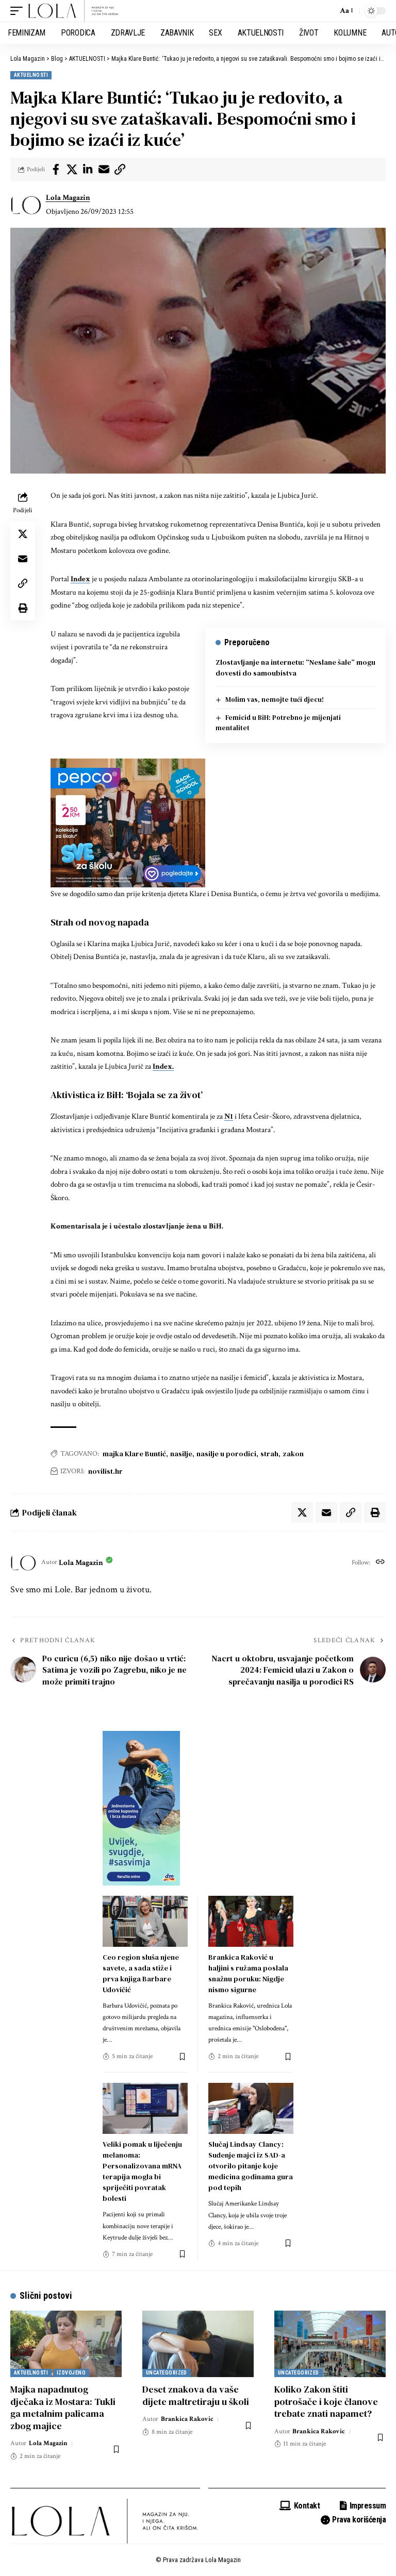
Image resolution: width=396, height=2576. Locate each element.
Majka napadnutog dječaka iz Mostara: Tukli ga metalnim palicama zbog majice (63, 2407)
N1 (229, 1116)
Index (80, 579)
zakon (293, 1454)
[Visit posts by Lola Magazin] (26, 205)
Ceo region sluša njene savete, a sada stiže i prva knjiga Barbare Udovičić (141, 1973)
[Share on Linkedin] (88, 170)
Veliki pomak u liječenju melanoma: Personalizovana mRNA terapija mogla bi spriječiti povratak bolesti (142, 2171)
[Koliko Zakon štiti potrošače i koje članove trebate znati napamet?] (330, 2344)
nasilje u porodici (226, 1454)
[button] (19, 11)
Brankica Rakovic (187, 2419)
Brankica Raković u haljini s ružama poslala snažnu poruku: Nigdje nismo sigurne (248, 1973)
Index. (163, 1066)
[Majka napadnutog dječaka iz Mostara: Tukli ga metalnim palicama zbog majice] (66, 2344)
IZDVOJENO (71, 2373)
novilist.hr (105, 1471)
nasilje (181, 1454)
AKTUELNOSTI (31, 75)
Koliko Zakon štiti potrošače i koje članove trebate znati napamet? (326, 2401)
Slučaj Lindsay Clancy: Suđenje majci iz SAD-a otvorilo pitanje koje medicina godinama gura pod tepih (251, 2166)
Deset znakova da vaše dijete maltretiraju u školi (196, 2395)
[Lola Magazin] (74, 11)
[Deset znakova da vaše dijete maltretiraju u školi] (198, 2344)
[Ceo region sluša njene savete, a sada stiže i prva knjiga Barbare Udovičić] (145, 1921)
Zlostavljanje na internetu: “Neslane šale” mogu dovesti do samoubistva (295, 668)
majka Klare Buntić (134, 1454)
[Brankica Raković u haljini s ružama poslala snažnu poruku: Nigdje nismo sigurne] (251, 1921)
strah (269, 1454)
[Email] (104, 170)
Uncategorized (167, 2373)
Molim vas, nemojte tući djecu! (275, 700)
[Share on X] (72, 170)
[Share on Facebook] (56, 170)
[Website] (380, 1563)
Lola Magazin (68, 198)
